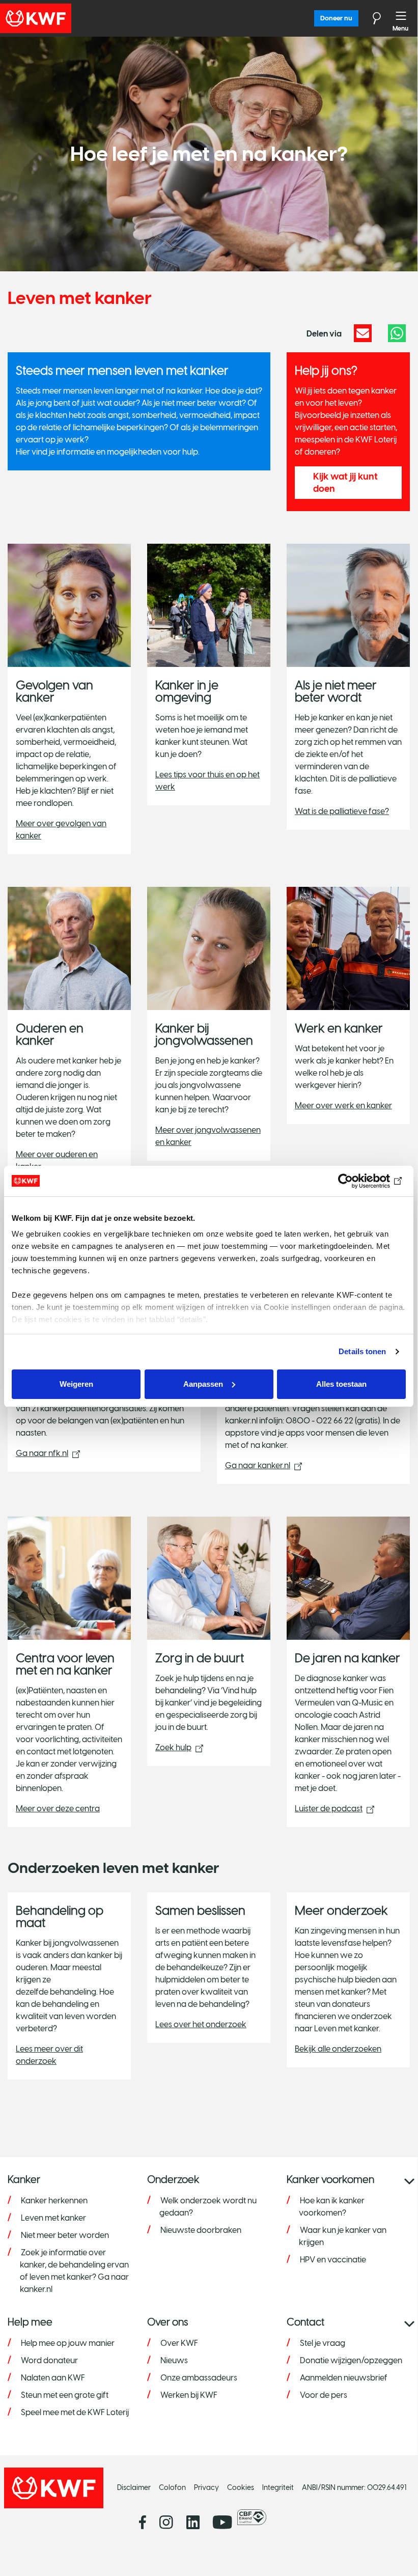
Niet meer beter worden (65, 2235)
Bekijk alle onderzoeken (338, 2049)
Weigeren (76, 1384)
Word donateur (49, 2360)
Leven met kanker (53, 2218)
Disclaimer (134, 2488)
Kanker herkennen (54, 2201)
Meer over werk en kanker (343, 1105)
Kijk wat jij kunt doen (345, 483)
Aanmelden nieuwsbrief (344, 2378)
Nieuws (174, 2360)
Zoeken (371, 18)
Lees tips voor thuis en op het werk (207, 781)
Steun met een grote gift (65, 2395)
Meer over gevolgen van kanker (61, 830)
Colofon (172, 2488)
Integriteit (278, 2488)
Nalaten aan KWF (53, 2378)
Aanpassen (203, 1384)
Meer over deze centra (58, 1809)
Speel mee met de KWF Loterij (75, 2412)
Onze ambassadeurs (199, 2378)
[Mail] (363, 333)
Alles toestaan (341, 1384)
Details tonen (362, 1351)
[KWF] (64, 18)
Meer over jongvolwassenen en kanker (208, 1136)
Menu (401, 18)
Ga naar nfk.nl (42, 1453)
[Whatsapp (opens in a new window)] (397, 333)
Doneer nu (336, 18)
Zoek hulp (173, 1747)
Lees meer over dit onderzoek (49, 2055)
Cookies (241, 2488)
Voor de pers (324, 2395)
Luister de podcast (329, 1809)
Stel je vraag (323, 2343)
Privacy (206, 2488)
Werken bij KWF (189, 2395)
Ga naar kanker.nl (258, 1465)
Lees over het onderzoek (201, 2024)
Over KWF (179, 2343)
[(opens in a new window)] (254, 2517)
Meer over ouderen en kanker (57, 1160)
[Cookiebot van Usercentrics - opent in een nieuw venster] (361, 1181)
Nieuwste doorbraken (201, 2230)
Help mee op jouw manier (68, 2343)
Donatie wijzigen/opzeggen (351, 2360)
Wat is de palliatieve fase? (342, 811)
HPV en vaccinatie (333, 2260)
